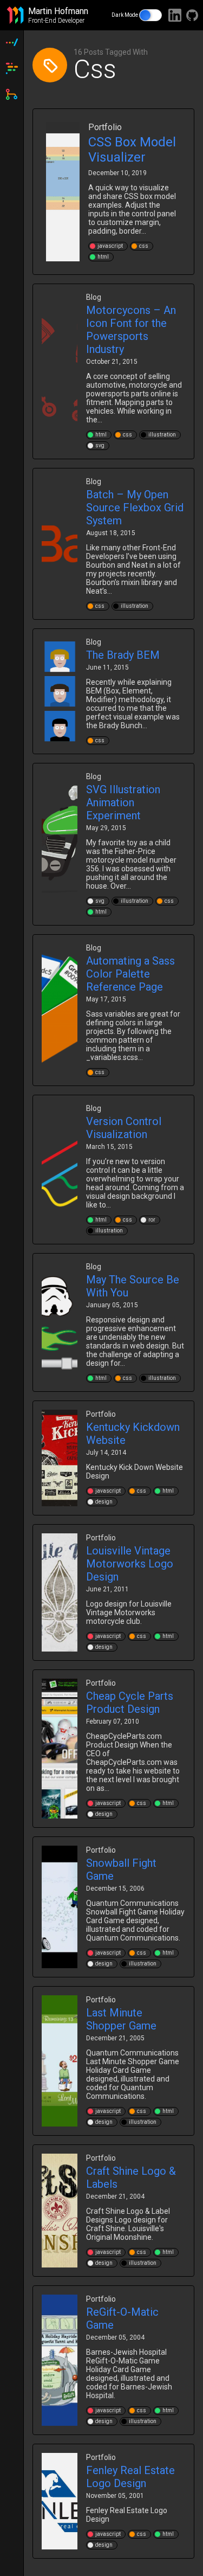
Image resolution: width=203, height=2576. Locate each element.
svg (100, 445)
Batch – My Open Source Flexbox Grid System (135, 508)
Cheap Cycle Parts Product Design (130, 1703)
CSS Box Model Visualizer (132, 150)
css (144, 246)
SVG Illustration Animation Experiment (123, 802)
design (104, 1502)
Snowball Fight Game (121, 1870)
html (103, 257)
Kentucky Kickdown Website (133, 1434)
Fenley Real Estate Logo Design (130, 2477)
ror (152, 1220)
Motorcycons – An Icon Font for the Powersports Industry (131, 330)
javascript (110, 246)
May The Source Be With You (133, 1286)
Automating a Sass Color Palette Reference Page (130, 974)
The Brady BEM (123, 655)
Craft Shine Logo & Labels (131, 2177)
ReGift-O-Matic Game (122, 2318)
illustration (162, 435)
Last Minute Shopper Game (121, 2019)
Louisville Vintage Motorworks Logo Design (130, 1564)
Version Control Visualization (124, 1128)
